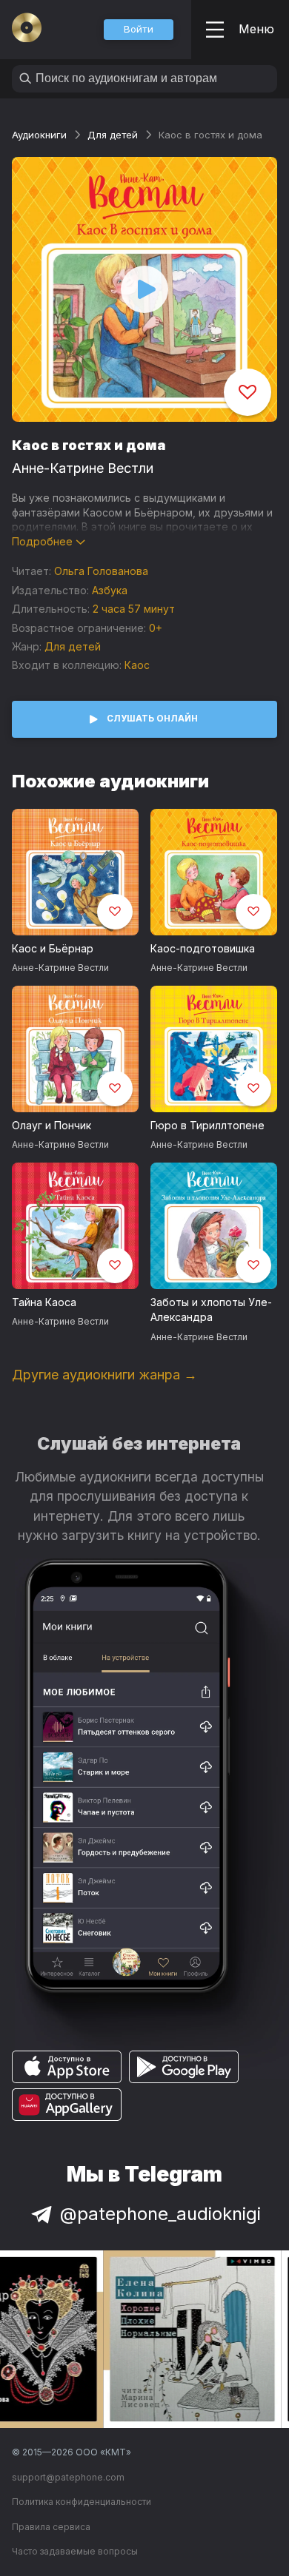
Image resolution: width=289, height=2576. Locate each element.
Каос (137, 665)
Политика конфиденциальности (82, 2502)
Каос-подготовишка (203, 948)
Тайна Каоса (44, 1302)
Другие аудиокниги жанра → (104, 1375)
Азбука (110, 590)
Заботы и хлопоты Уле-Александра (211, 1310)
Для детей (113, 135)
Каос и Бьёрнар (53, 948)
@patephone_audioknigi (160, 2214)
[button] (139, 30)
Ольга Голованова (101, 571)
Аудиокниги (39, 135)
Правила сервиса (51, 2527)
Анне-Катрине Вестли (83, 468)
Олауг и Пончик (52, 1125)
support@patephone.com (68, 2477)
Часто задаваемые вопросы (75, 2551)
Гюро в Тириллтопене (207, 1125)
